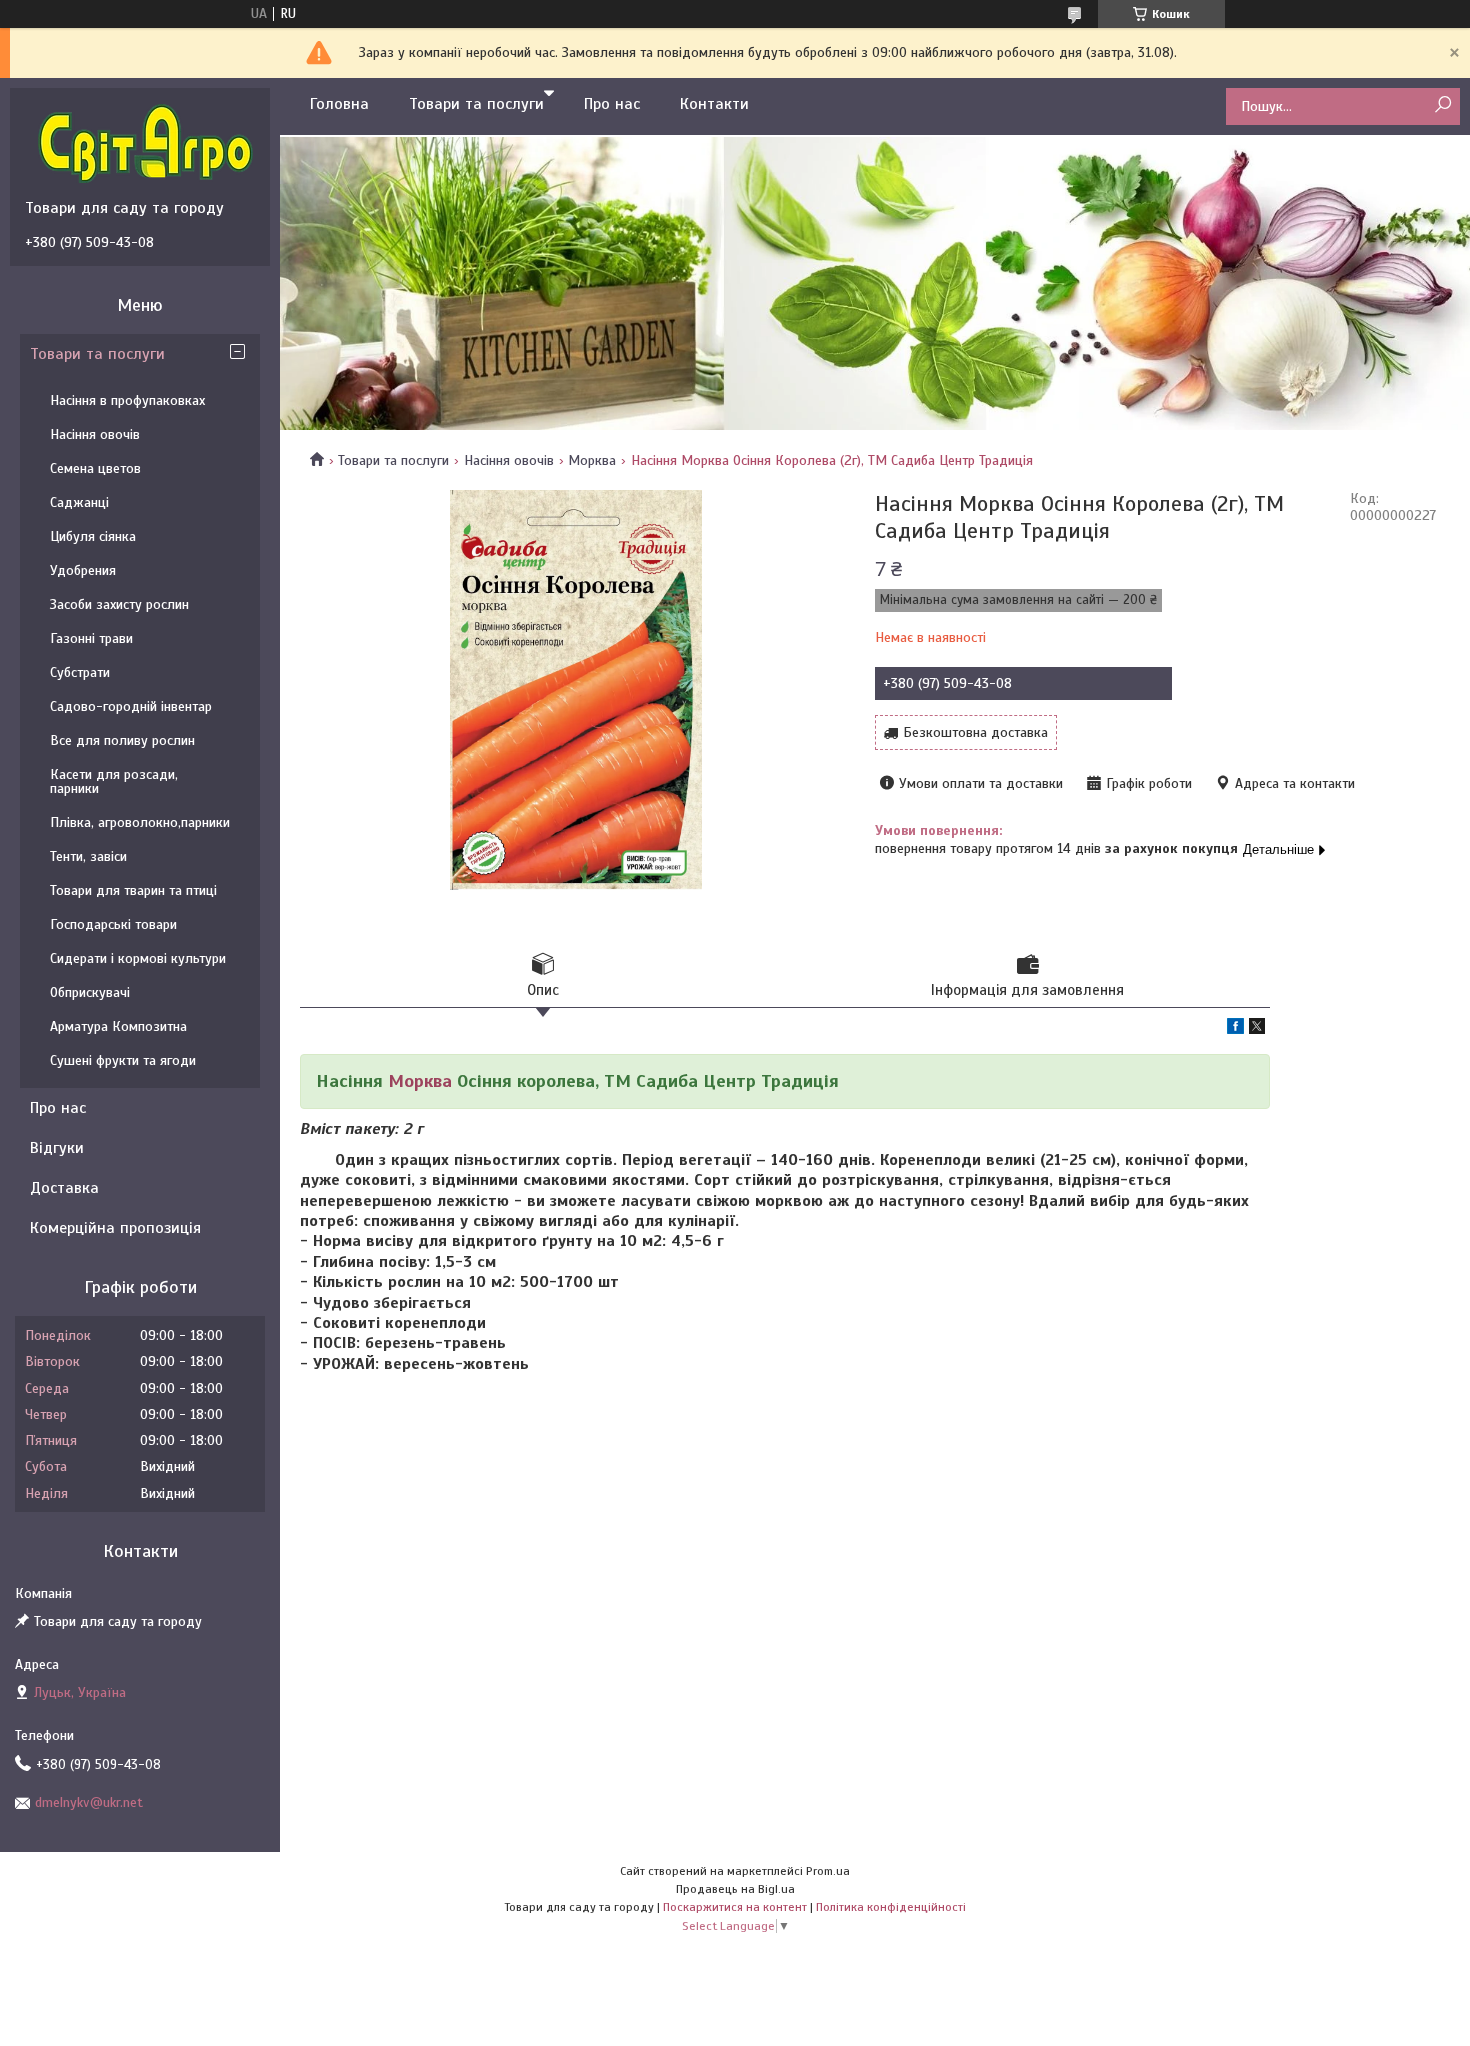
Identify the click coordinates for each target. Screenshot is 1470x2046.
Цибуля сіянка (93, 536)
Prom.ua (828, 1871)
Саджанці (79, 502)
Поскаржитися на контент (735, 1907)
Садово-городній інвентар (131, 706)
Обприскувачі (90, 992)
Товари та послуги (476, 104)
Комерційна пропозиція (115, 1228)
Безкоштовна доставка (975, 732)
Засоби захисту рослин (119, 604)
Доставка (64, 1188)
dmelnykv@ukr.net (89, 1802)
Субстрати (80, 672)
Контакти (714, 104)
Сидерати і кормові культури (138, 958)
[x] (1257, 1029)
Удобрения (83, 570)
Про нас (612, 104)
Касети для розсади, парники (114, 781)
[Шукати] (1442, 105)
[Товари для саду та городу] (145, 143)
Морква (592, 460)
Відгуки (57, 1148)
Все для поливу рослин (122, 740)
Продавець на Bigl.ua (735, 1889)
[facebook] (1235, 1029)
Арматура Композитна (118, 1026)
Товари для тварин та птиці (133, 890)
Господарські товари (113, 924)
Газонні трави (91, 638)
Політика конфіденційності (891, 1907)
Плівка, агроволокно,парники (140, 822)
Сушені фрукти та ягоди (123, 1060)
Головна (339, 104)
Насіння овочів (509, 460)
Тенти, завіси (88, 856)
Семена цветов (95, 468)
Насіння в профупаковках (127, 400)
